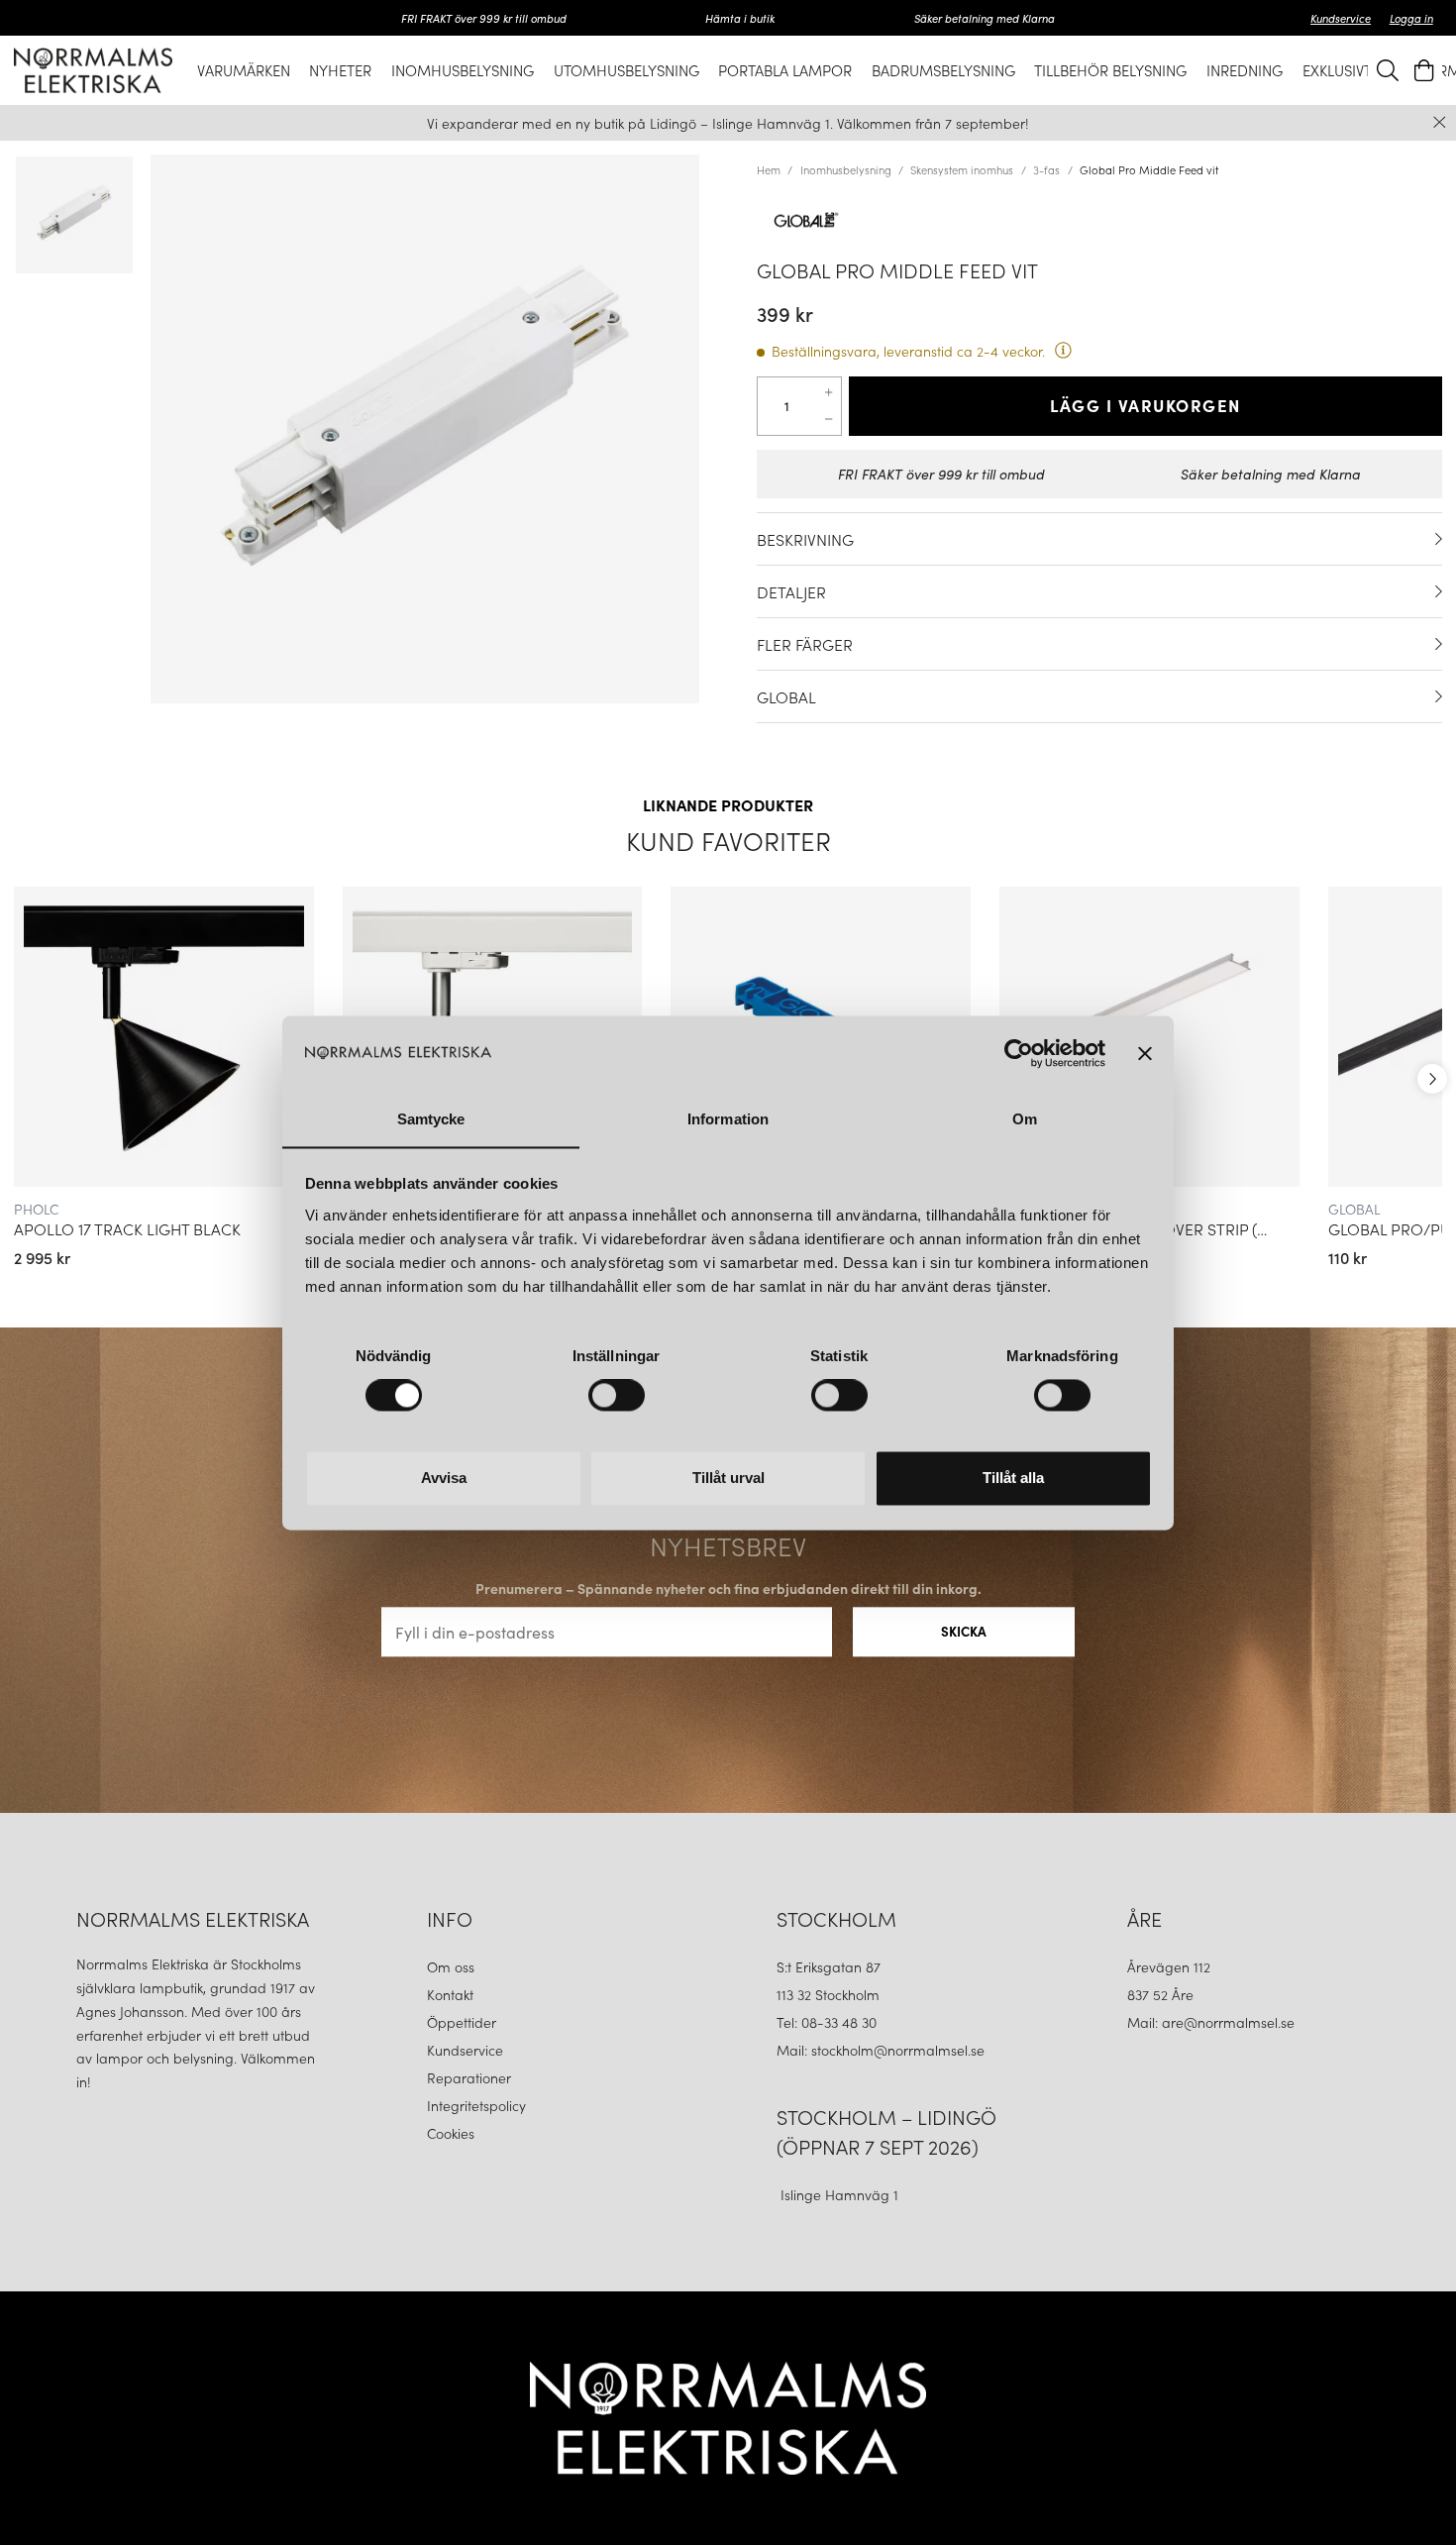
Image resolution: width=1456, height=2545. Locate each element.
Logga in (1411, 18)
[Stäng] (1440, 122)
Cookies (451, 2133)
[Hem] (93, 70)
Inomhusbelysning (846, 169)
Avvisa (444, 1478)
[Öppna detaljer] (1439, 539)
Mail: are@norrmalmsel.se (1211, 2022)
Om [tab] (1025, 1119)
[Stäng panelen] (1145, 1053)
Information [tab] (728, 1119)
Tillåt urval (728, 1478)
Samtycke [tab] (431, 1119)
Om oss (451, 1966)
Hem (769, 169)
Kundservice (1341, 18)
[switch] (617, 1395)
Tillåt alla (1013, 1478)
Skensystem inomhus (962, 169)
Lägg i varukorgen (1145, 405)
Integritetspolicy (476, 2105)
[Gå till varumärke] (1099, 220)
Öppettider (462, 2022)
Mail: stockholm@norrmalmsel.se (881, 2050)
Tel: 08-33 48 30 (829, 2022)
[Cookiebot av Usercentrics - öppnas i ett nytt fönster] (1019, 1053)
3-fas (1046, 169)
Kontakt (452, 1994)
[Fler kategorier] (1432, 1079)
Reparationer (469, 2077)
